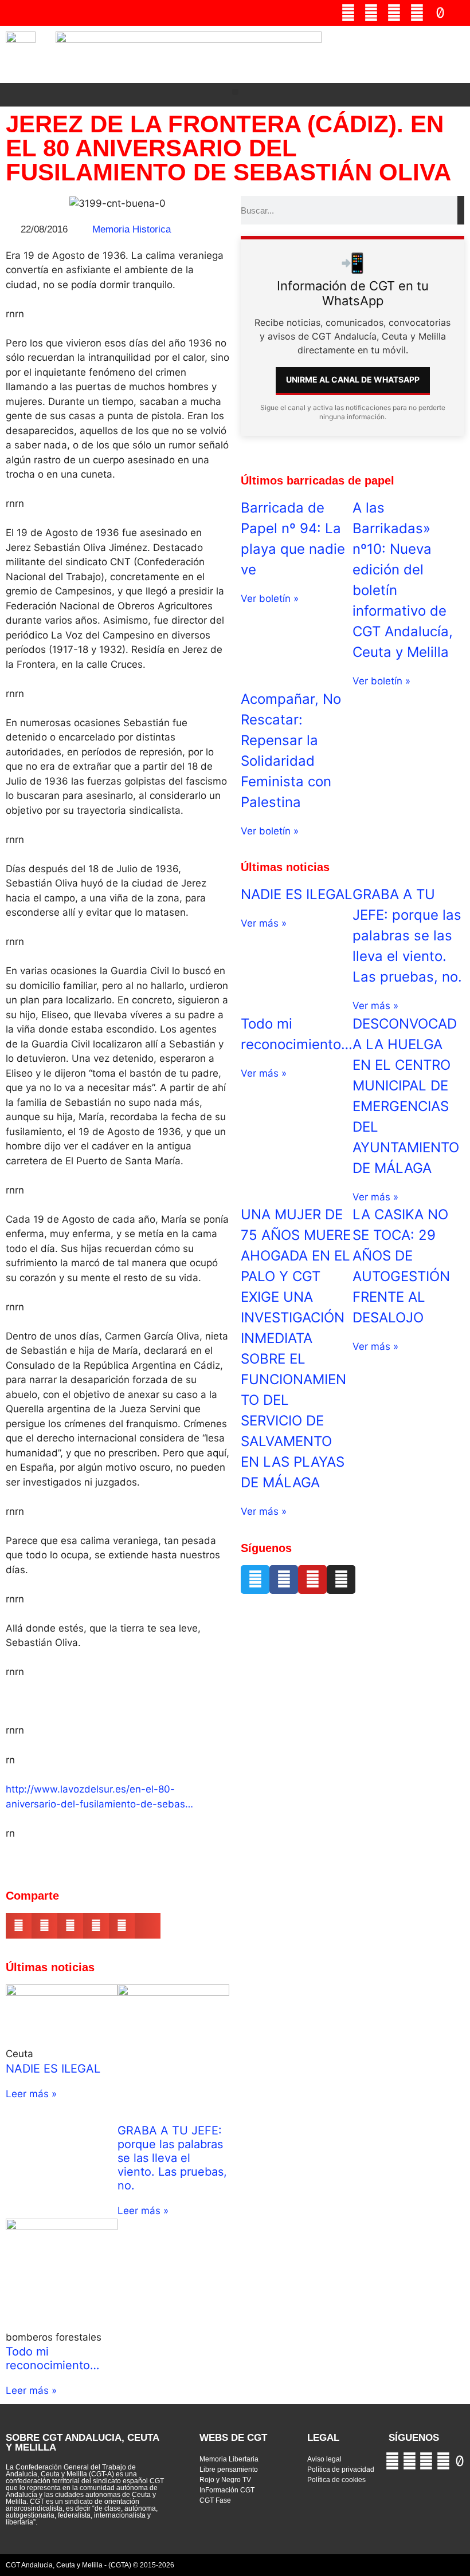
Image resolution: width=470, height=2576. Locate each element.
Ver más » (264, 923)
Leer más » (31, 2094)
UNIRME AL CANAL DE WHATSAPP (353, 379)
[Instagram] (417, 13)
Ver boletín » (270, 598)
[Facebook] (394, 13)
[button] (457, 55)
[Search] (461, 210)
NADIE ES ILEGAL (53, 2069)
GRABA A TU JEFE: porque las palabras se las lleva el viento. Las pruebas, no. (172, 2158)
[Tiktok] (440, 13)
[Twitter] (348, 13)
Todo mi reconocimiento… (52, 2358)
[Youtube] (371, 13)
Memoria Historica (132, 229)
